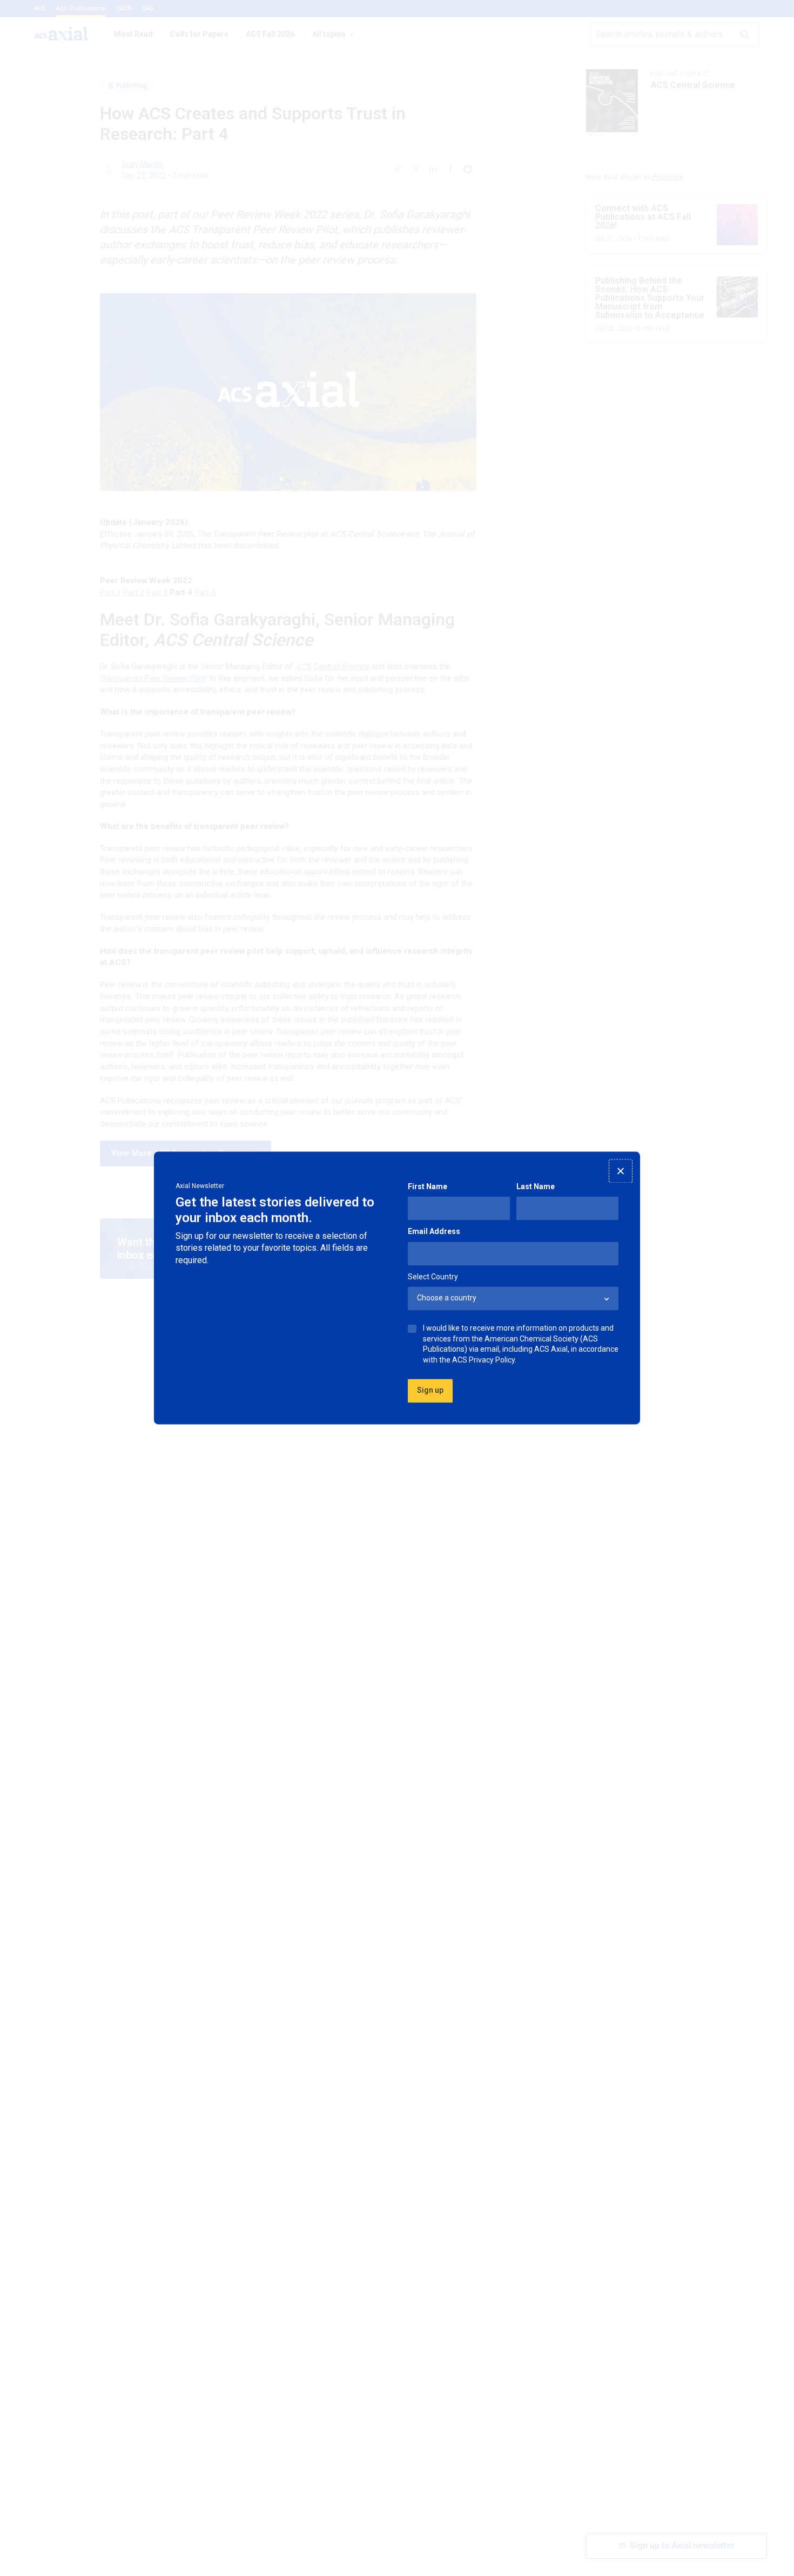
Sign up (430, 1391)
